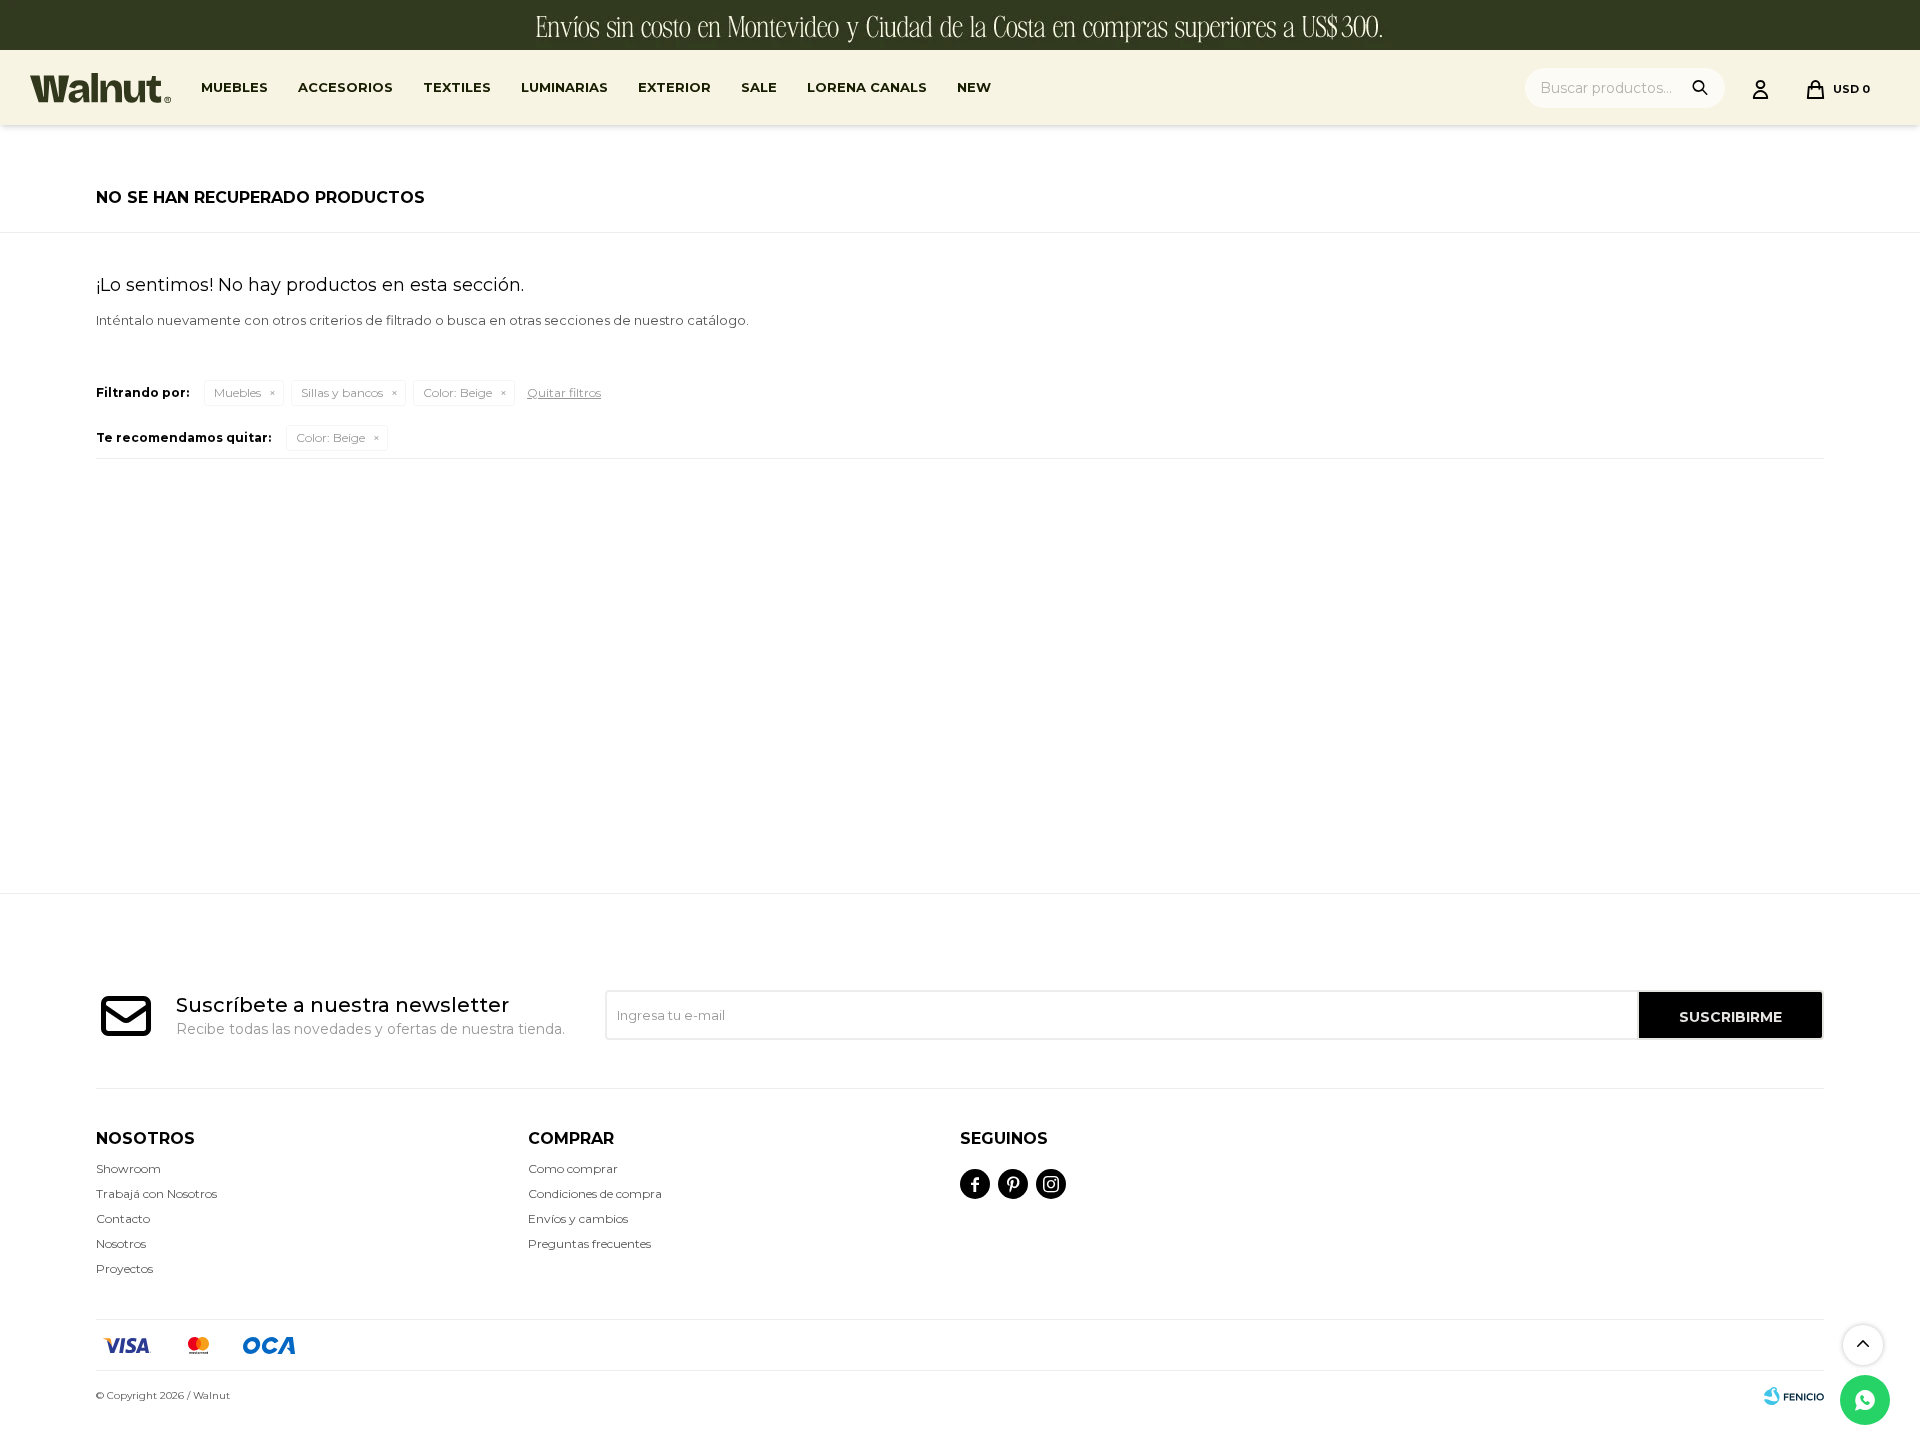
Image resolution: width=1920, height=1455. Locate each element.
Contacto (123, 1218)
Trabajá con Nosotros (156, 1193)
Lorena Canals (867, 87)
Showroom (128, 1168)
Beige (457, 392)
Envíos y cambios (578, 1218)
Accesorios (345, 87)
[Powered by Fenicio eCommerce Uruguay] (1794, 1396)
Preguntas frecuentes (589, 1243)
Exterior (674, 87)
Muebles (234, 87)
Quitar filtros (564, 392)
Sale (759, 87)
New (974, 87)
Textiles (457, 87)
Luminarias (564, 87)
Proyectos (124, 1268)
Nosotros (121, 1243)
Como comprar (573, 1168)
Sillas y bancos (342, 392)
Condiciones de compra (595, 1193)
